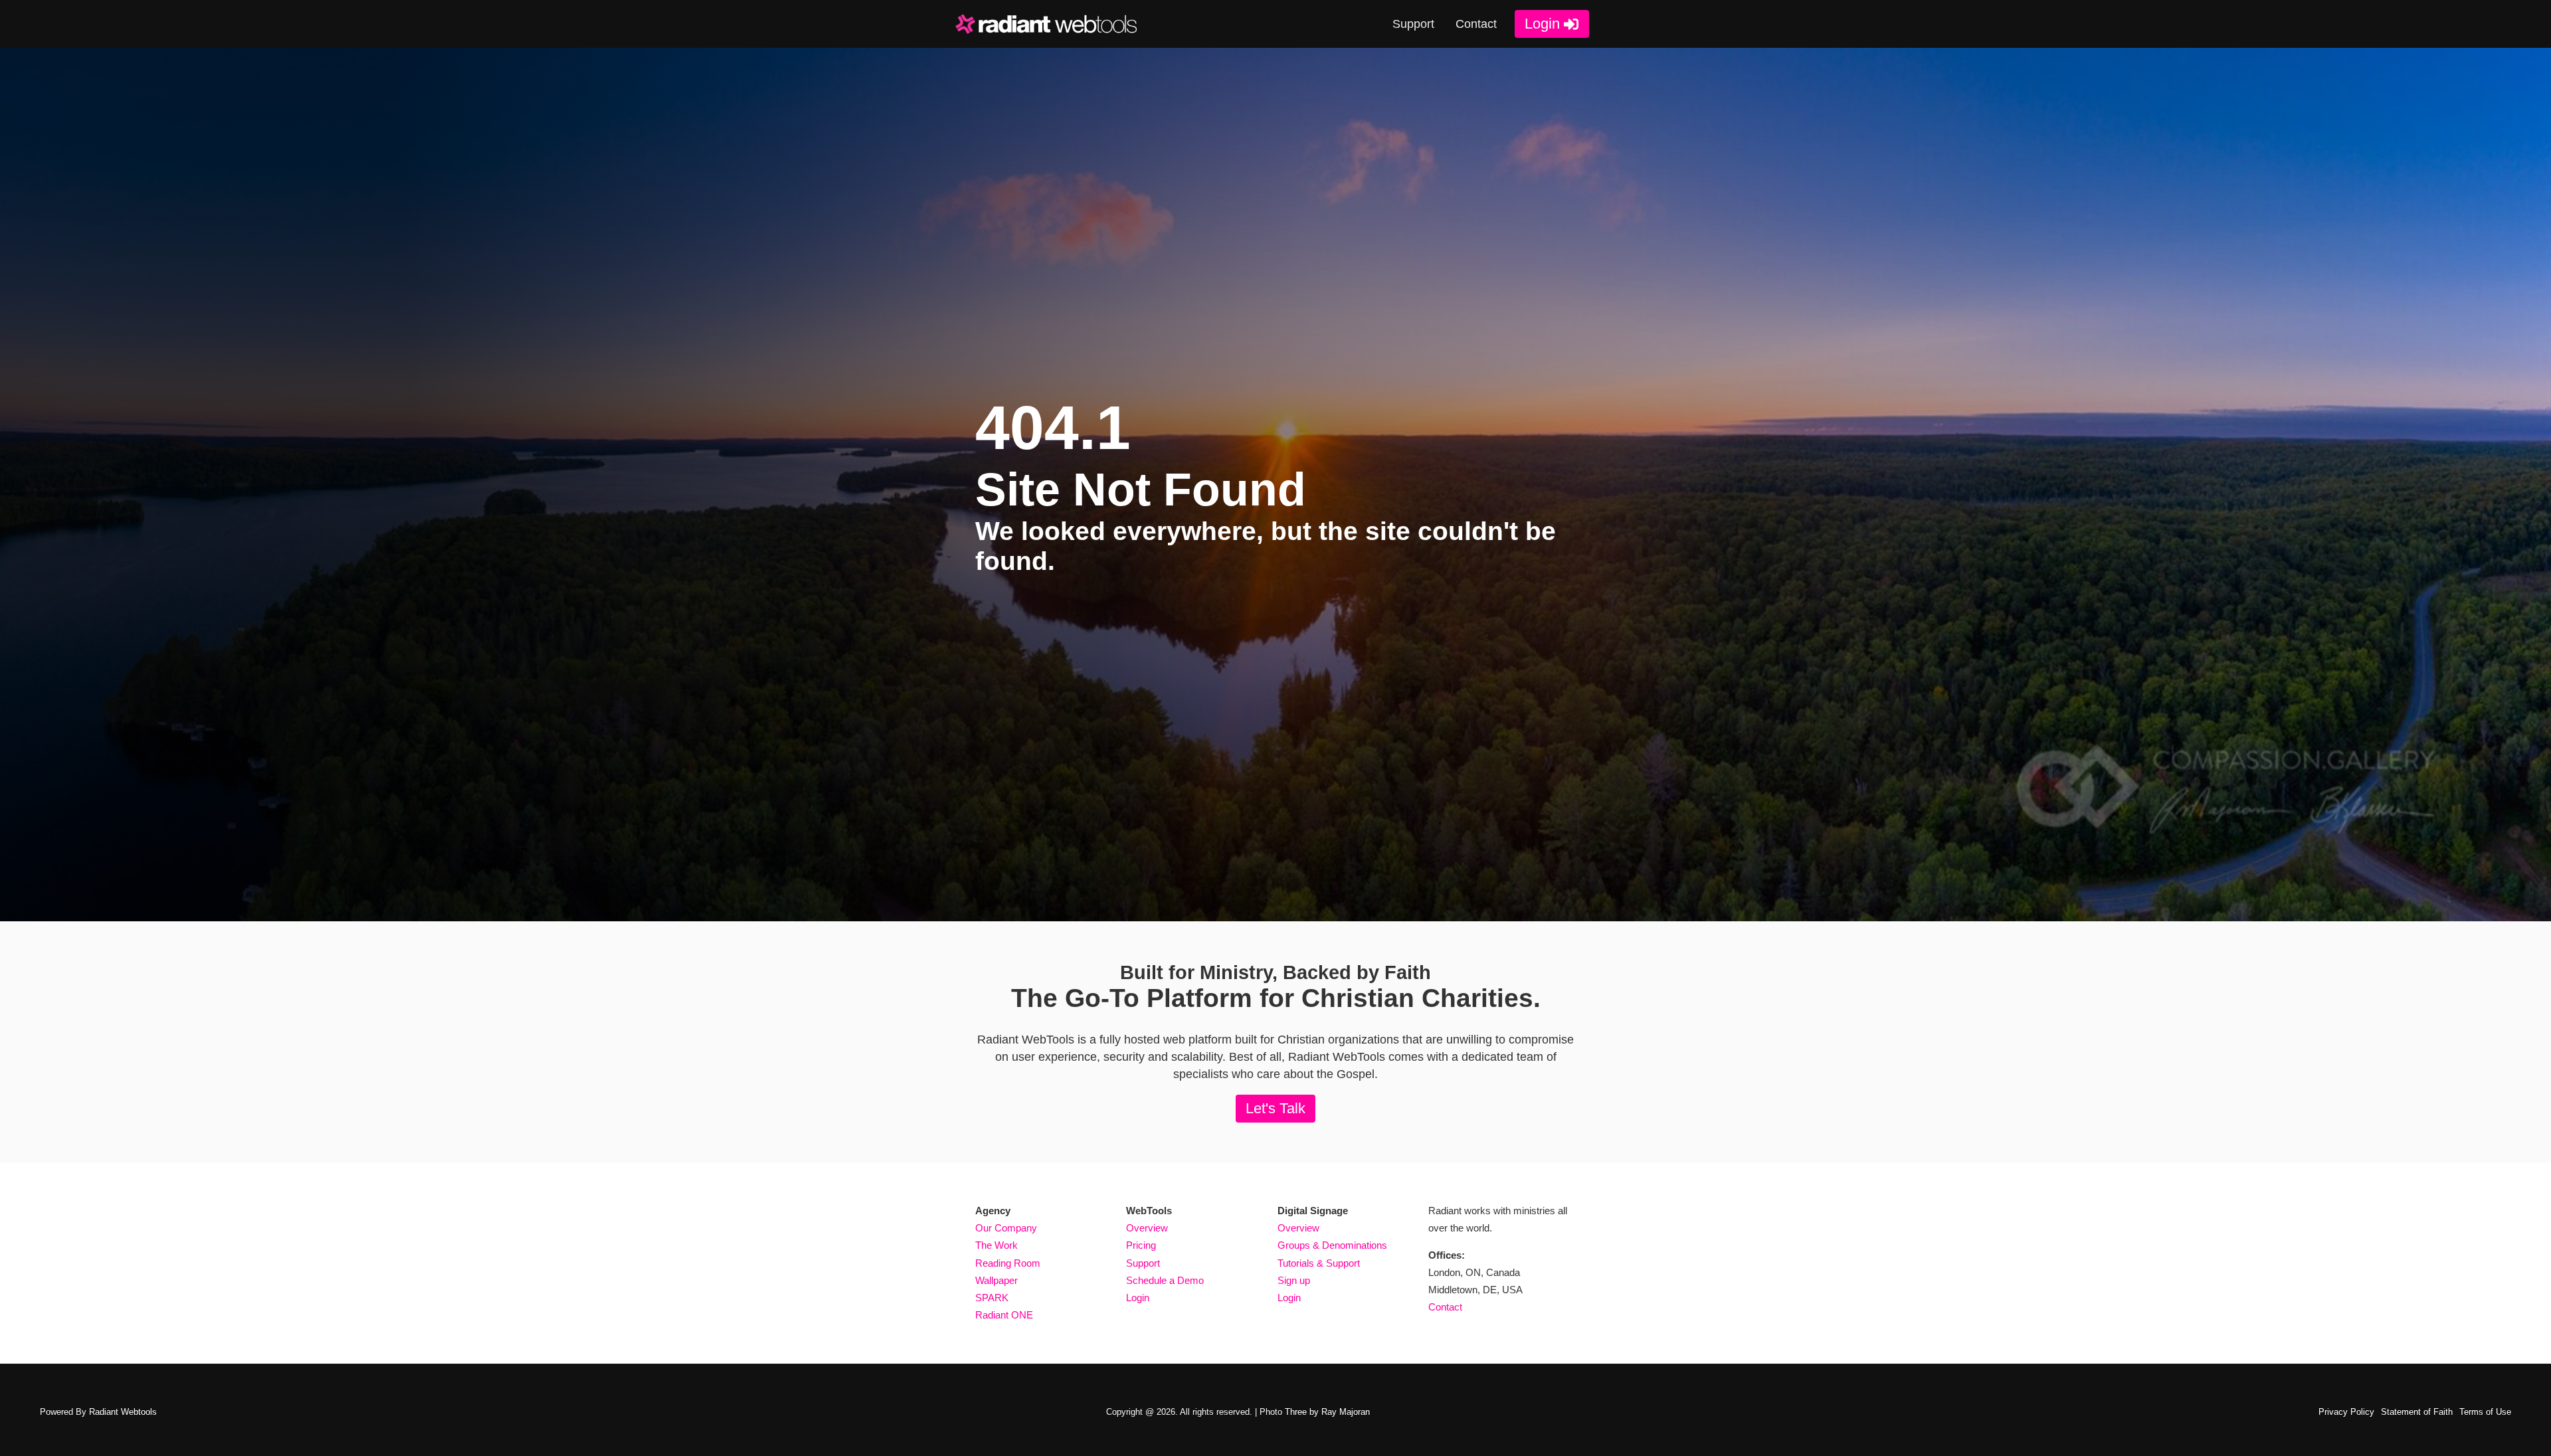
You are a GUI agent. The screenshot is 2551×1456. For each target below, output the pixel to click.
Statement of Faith (2417, 1412)
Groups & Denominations (1332, 1245)
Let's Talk (1275, 1108)
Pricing (1141, 1245)
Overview (1147, 1228)
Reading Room (1008, 1263)
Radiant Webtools (123, 1412)
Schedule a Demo (1165, 1281)
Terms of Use (2485, 1412)
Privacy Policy (2346, 1412)
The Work (996, 1245)
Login (1542, 24)
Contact (1476, 24)
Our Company (1006, 1228)
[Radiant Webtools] (1055, 24)
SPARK (992, 1298)
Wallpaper (996, 1281)
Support (1413, 24)
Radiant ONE (1004, 1315)
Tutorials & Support (1319, 1263)
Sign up (1294, 1281)
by (1327, 1412)
